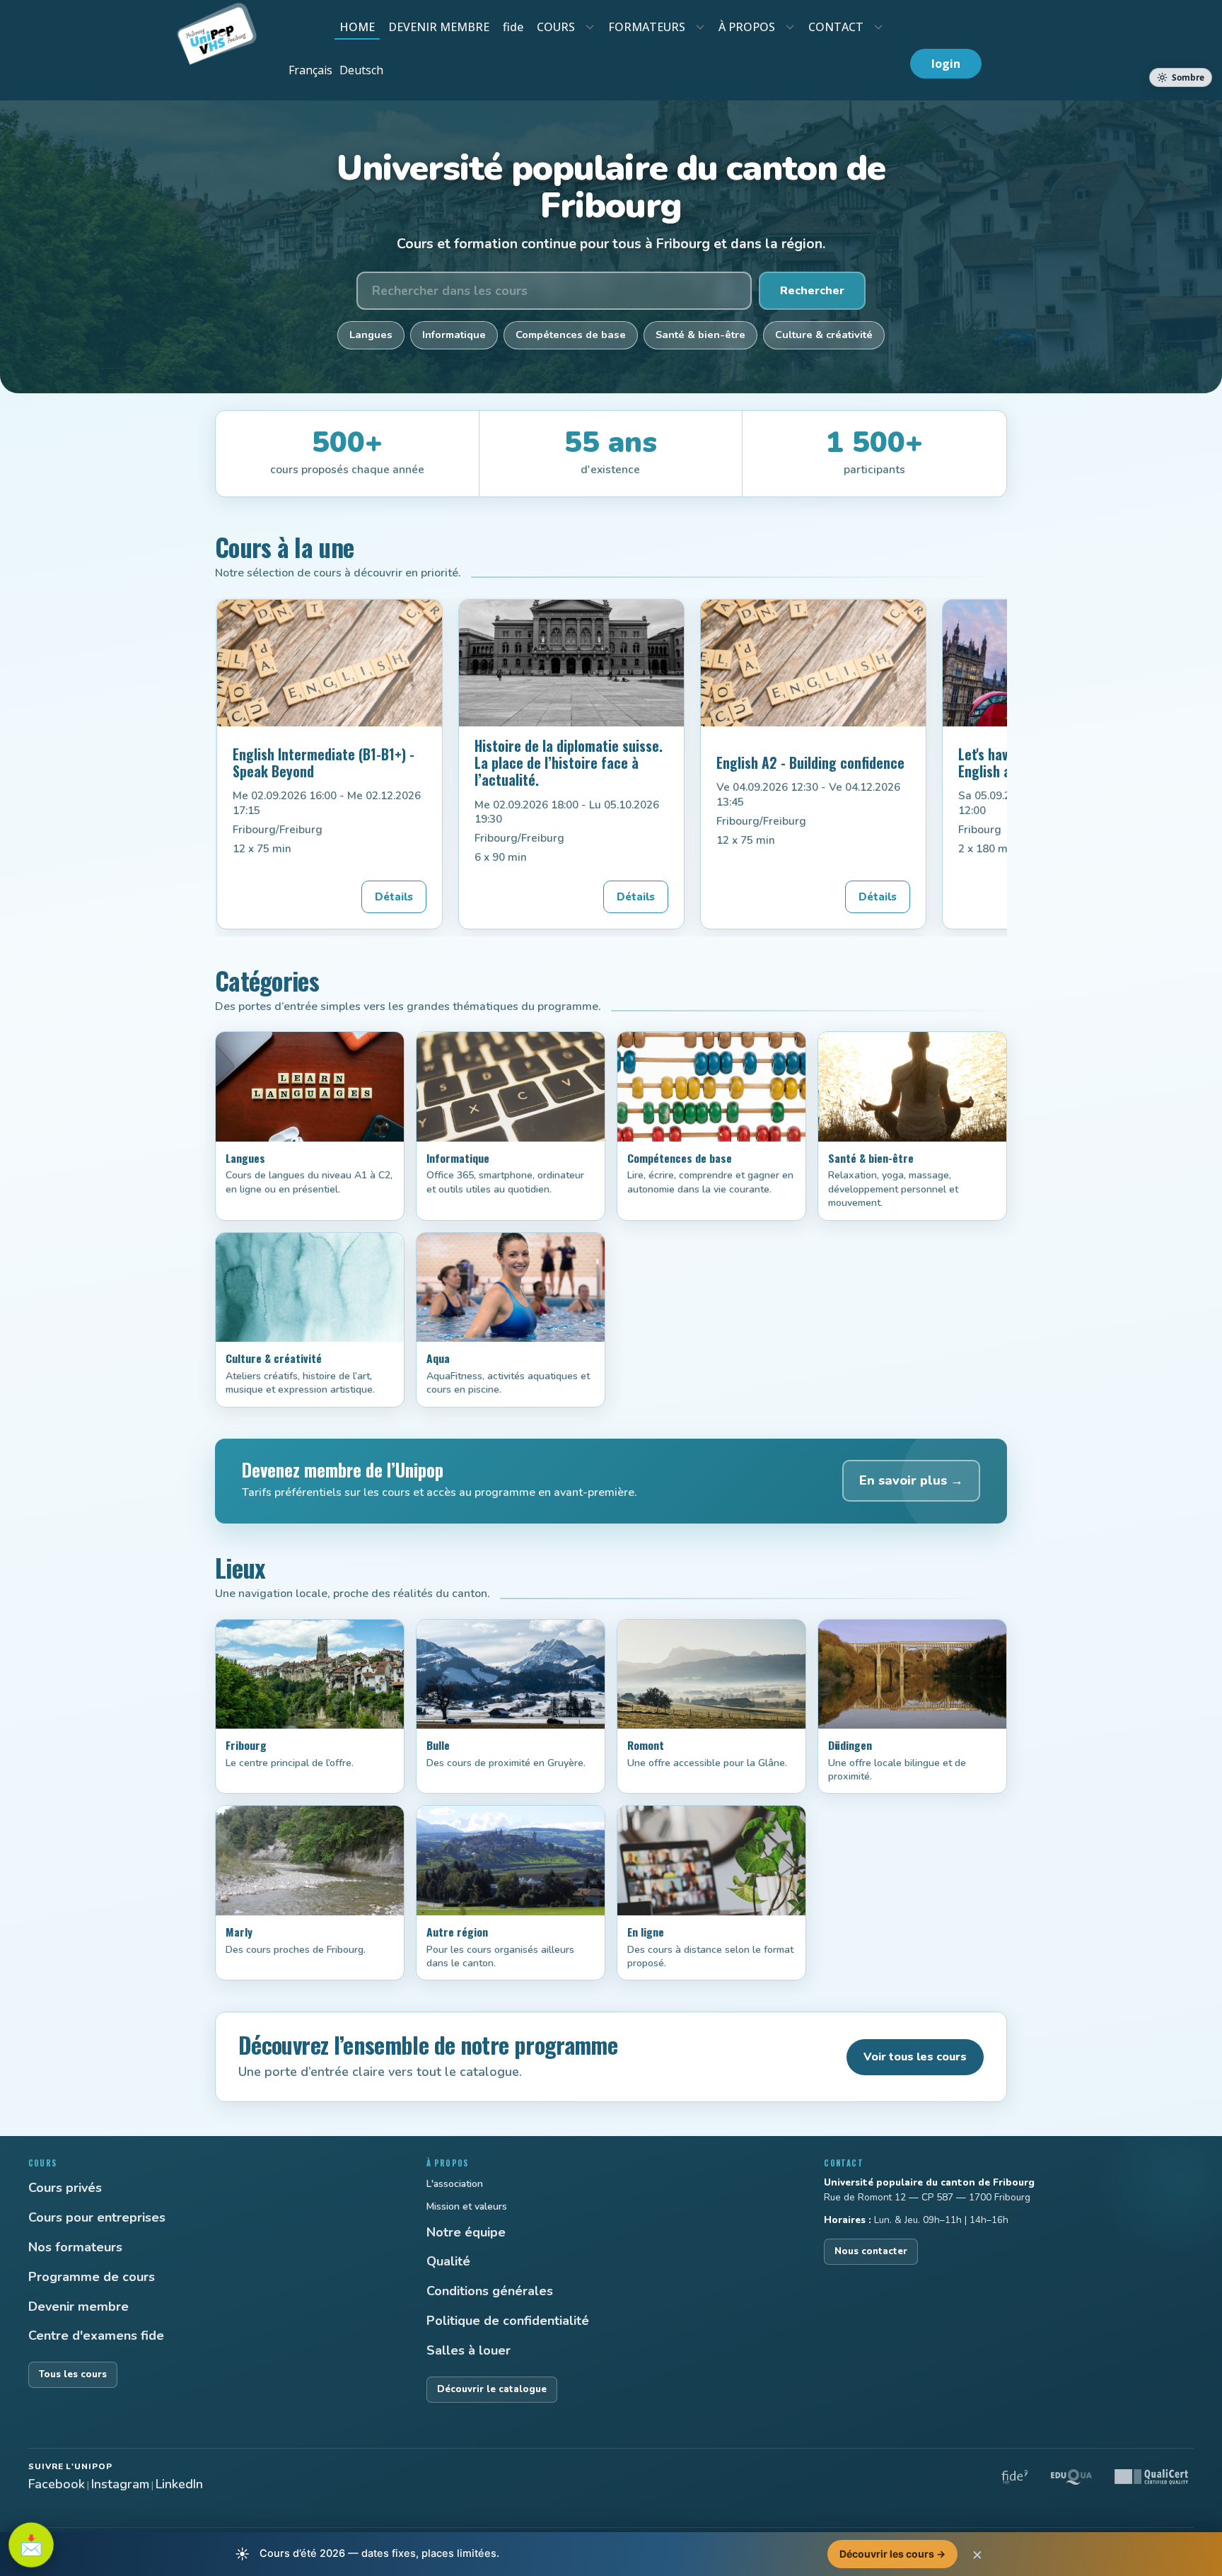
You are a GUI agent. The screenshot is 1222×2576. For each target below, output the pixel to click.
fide (513, 27)
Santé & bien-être (700, 335)
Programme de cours (92, 2277)
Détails (394, 897)
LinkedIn (179, 2484)
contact (836, 27)
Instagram (120, 2484)
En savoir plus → (911, 1480)
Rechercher (812, 291)
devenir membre (439, 27)
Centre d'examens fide (96, 2336)
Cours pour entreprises (97, 2217)
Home (357, 27)
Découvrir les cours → (892, 2554)
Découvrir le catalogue (492, 2389)
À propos (747, 27)
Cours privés (65, 2188)
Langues (371, 335)
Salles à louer (469, 2350)
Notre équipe (466, 2232)
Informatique (454, 335)
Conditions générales (490, 2291)
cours (556, 27)
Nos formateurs (75, 2247)
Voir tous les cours (915, 2057)
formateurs (647, 27)
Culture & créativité (824, 335)
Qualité (448, 2261)
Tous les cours (73, 2374)
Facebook (57, 2484)
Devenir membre (78, 2307)
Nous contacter (871, 2251)
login (946, 64)
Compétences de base (571, 335)
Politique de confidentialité (508, 2321)
